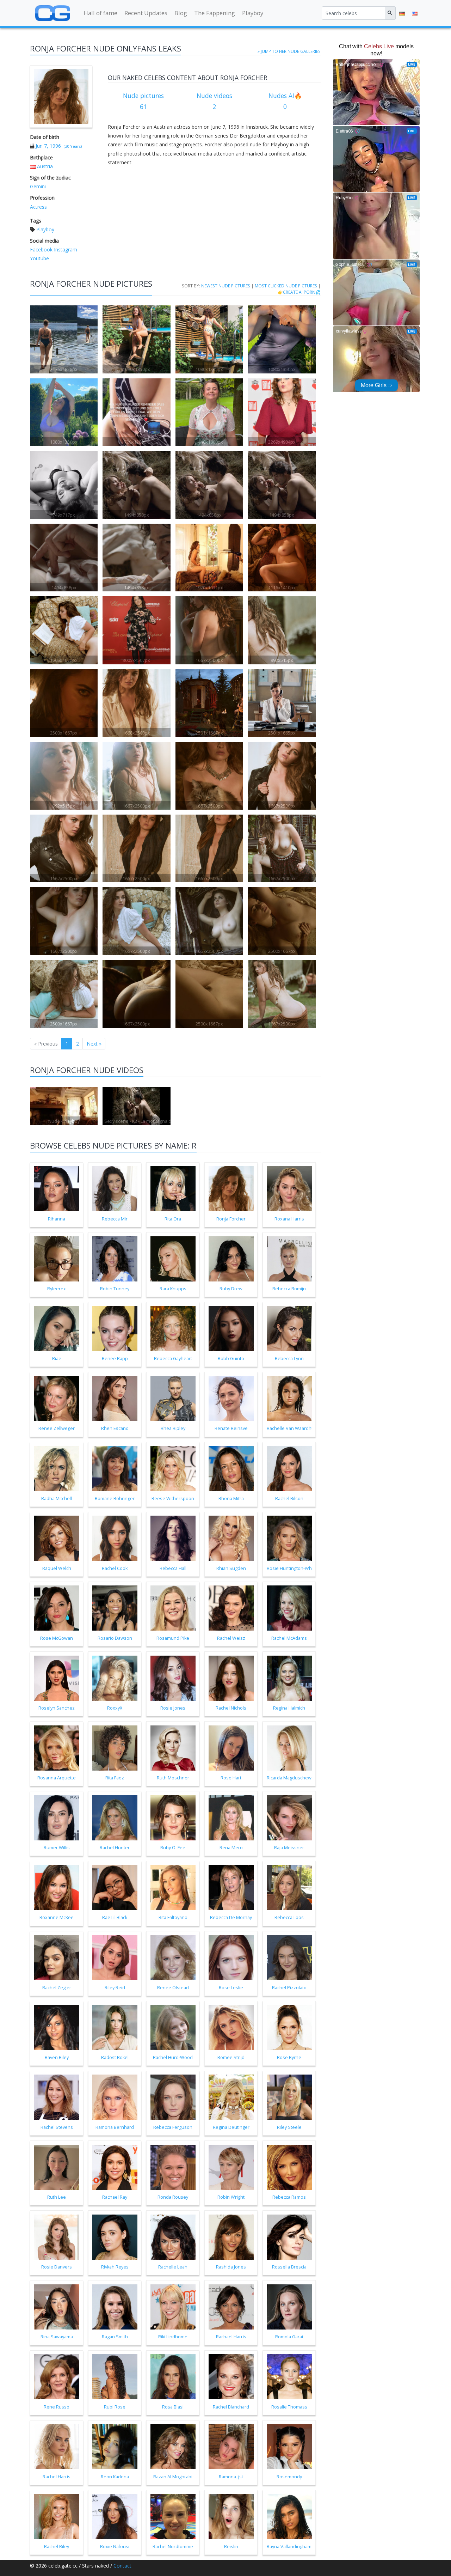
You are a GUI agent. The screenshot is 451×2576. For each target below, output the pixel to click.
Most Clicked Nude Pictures (286, 286)
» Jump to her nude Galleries (289, 51)
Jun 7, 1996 (48, 146)
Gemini (38, 186)
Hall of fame (100, 13)
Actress (38, 207)
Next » (94, 1044)
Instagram (65, 249)
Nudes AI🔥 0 (285, 101)
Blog (181, 13)
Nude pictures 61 (143, 101)
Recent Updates (146, 13)
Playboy (253, 13)
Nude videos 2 (214, 101)
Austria (45, 166)
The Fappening (215, 13)
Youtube (39, 258)
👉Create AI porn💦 (299, 292)
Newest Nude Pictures (226, 286)
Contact (122, 2566)
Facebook (41, 249)
